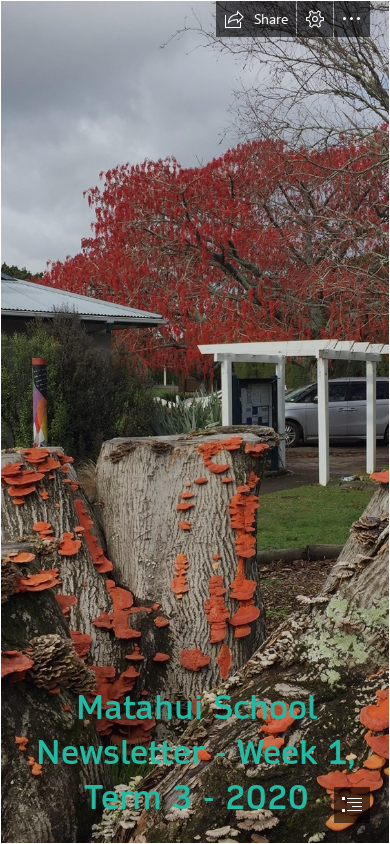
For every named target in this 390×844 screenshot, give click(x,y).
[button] (256, 19)
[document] (195, 422)
